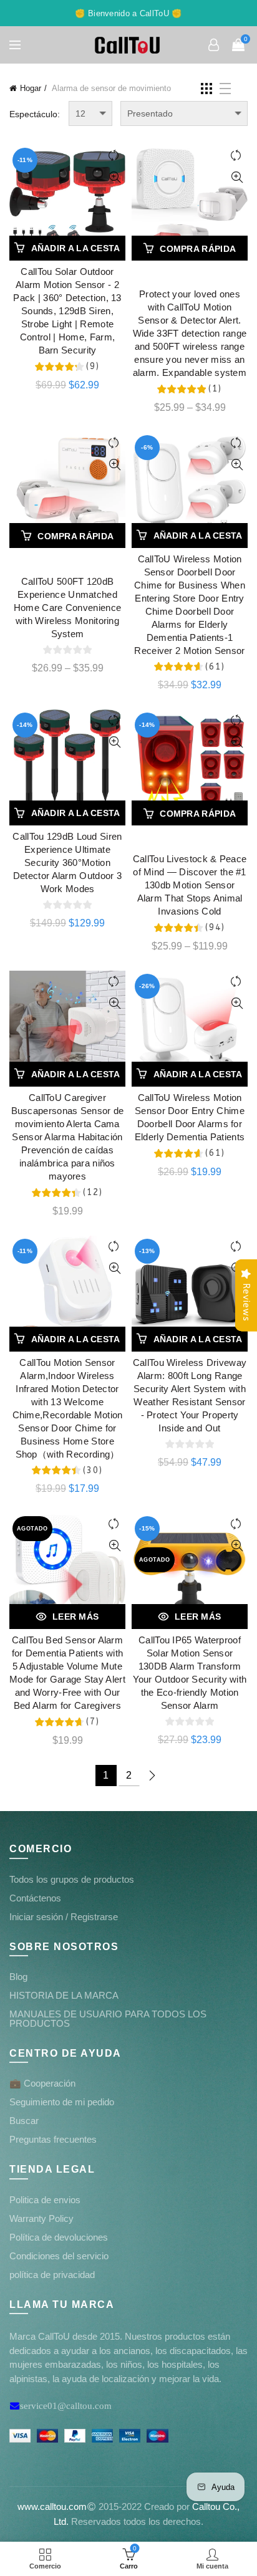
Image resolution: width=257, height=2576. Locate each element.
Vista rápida (114, 177)
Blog (18, 1977)
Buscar (24, 2121)
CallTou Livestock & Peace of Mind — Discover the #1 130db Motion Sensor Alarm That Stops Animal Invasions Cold (190, 885)
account (213, 45)
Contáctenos (35, 1898)
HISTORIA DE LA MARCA (64, 1995)
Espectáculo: (35, 114)
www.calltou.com (52, 2506)
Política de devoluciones (59, 2237)
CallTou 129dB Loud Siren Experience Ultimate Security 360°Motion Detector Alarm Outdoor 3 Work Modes (67, 863)
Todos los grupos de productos (72, 1879)
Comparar (114, 156)
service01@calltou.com (66, 2405)
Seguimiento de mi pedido (62, 2102)
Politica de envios (45, 2200)
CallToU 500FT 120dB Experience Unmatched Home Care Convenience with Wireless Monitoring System (67, 608)
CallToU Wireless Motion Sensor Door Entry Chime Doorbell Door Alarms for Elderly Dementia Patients (190, 1117)
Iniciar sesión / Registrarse (64, 1917)
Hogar (31, 88)
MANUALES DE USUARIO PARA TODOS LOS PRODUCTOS (108, 2019)
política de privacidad (52, 2275)
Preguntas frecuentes (53, 2139)
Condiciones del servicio (59, 2256)
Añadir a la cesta (76, 248)
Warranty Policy (41, 2218)
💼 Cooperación (42, 2083)
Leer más (75, 1617)
